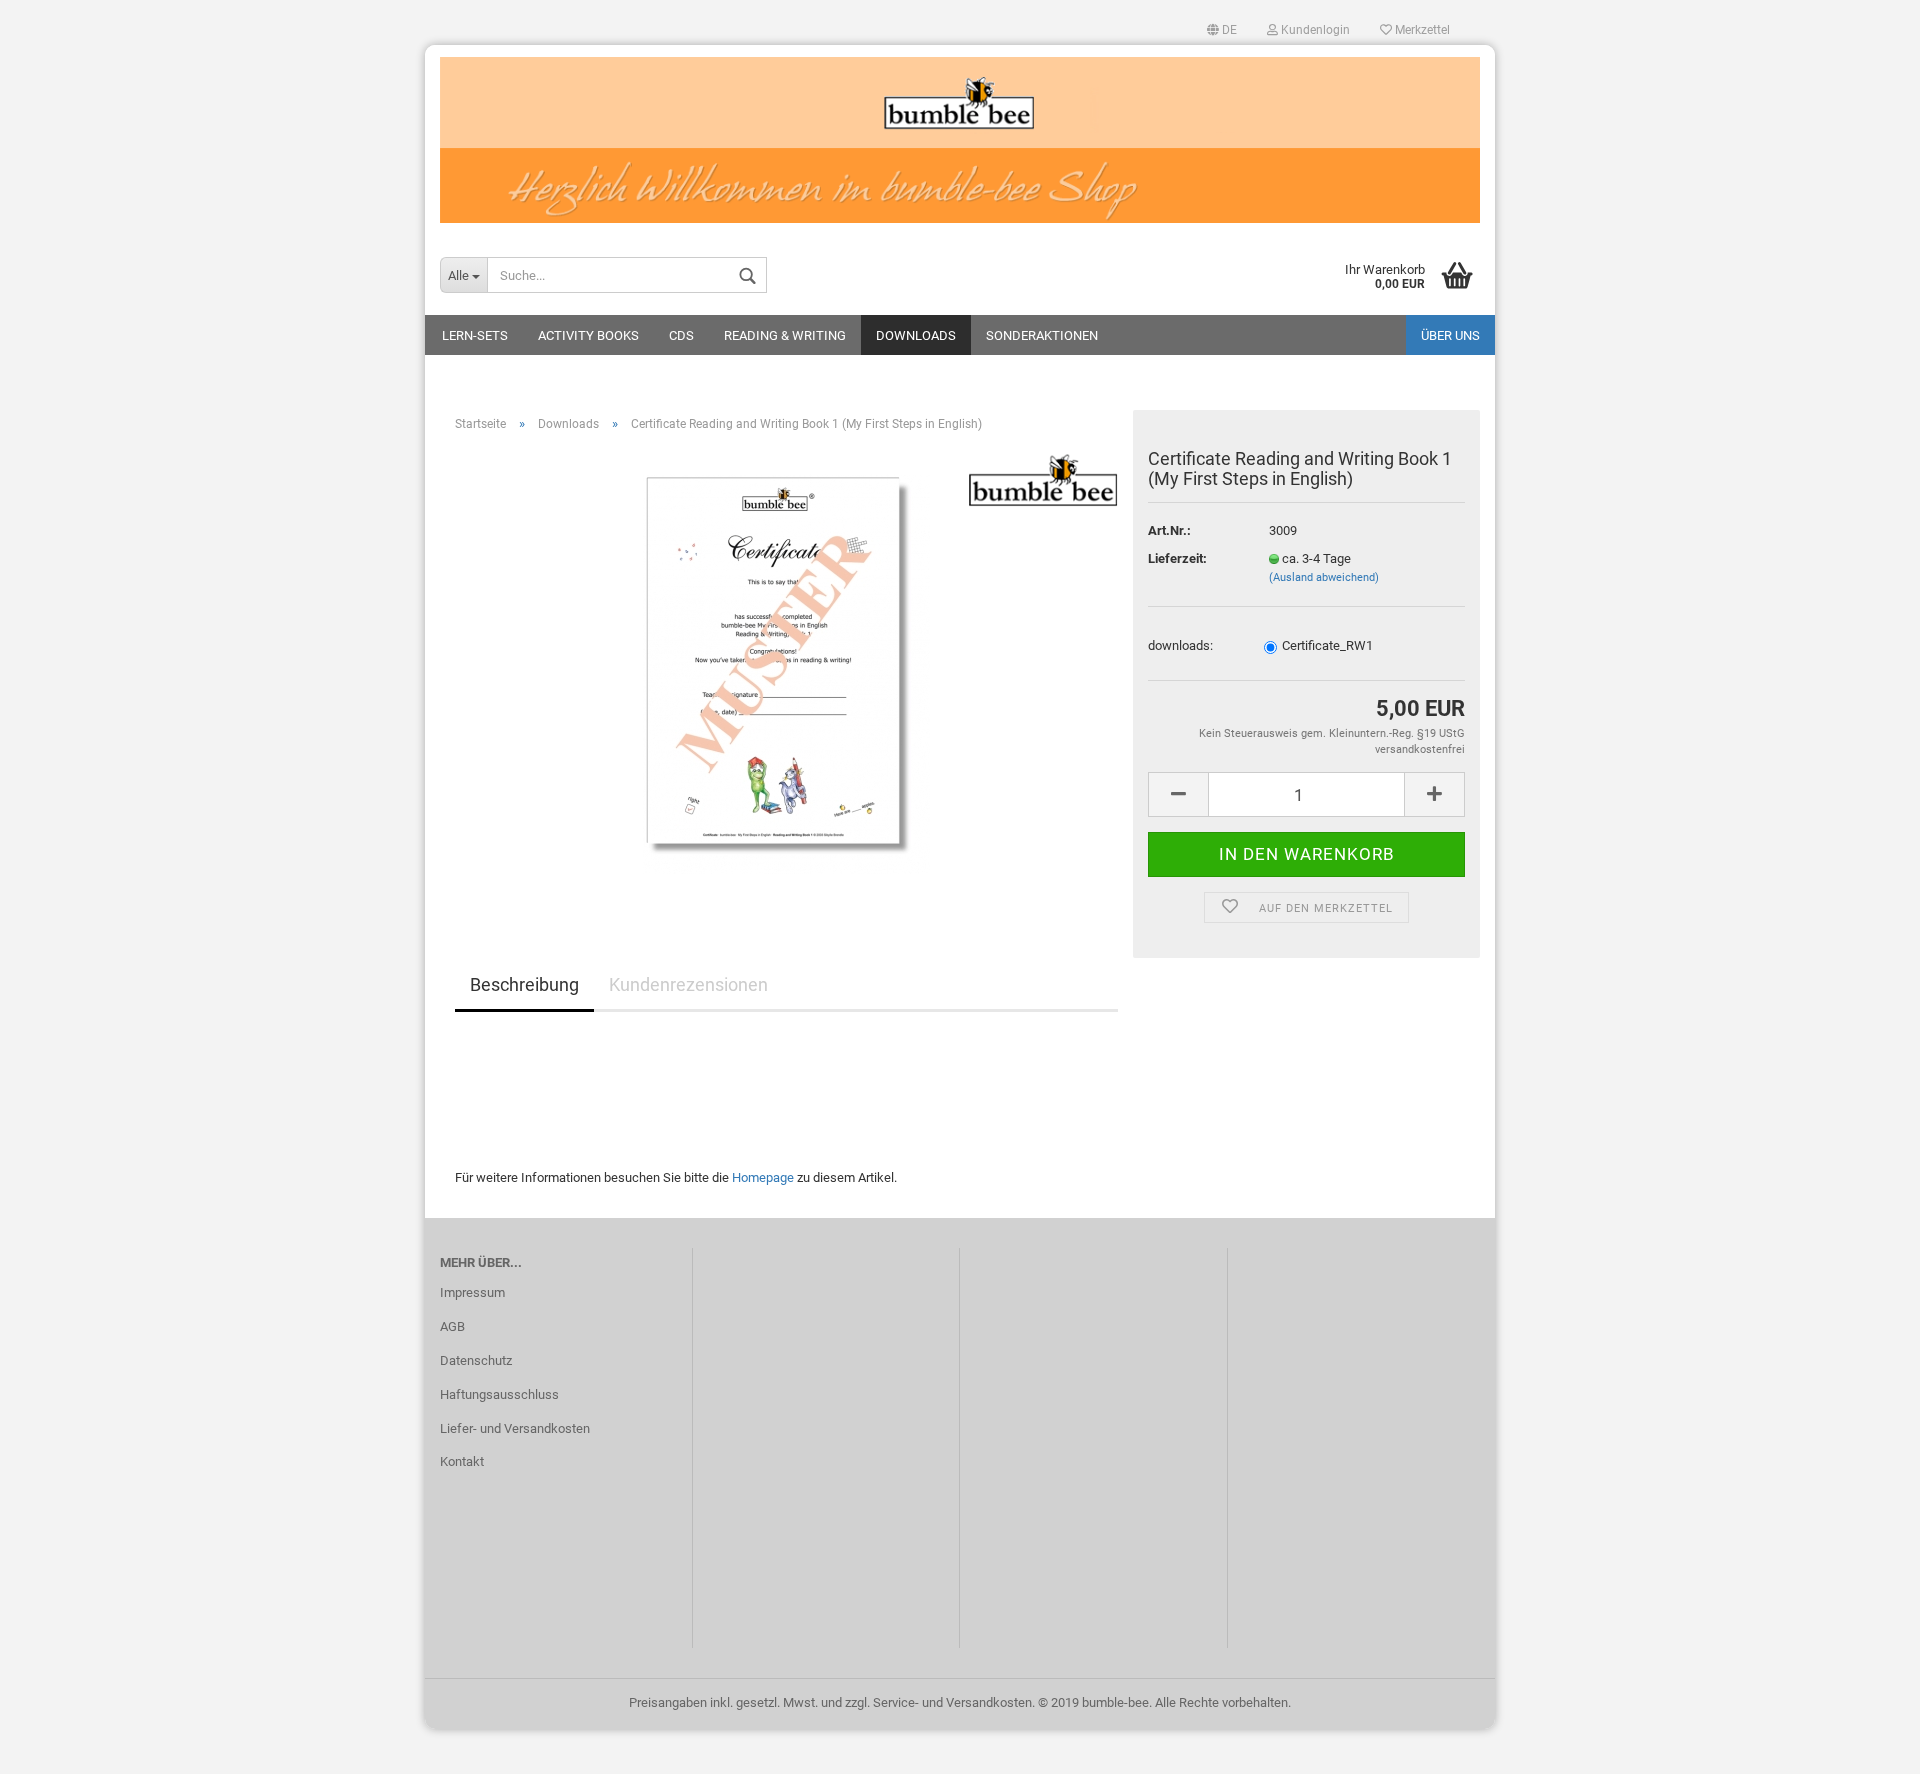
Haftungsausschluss (499, 1394)
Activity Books (588, 335)
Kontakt (462, 1461)
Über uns (1450, 335)
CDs (681, 335)
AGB (452, 1326)
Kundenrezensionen (688, 984)
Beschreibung (524, 984)
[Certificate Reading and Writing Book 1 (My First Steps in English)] (786, 672)
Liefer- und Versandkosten (515, 1428)
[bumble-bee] (960, 140)
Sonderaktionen (1042, 335)
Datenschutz (476, 1360)
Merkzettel (1421, 30)
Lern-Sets (475, 335)
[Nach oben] (1865, 1744)
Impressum (472, 1292)
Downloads (916, 335)
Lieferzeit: (1177, 558)
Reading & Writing (785, 335)
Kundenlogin (1314, 30)
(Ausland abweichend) (1324, 577)
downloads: (1180, 645)
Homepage (763, 1177)
